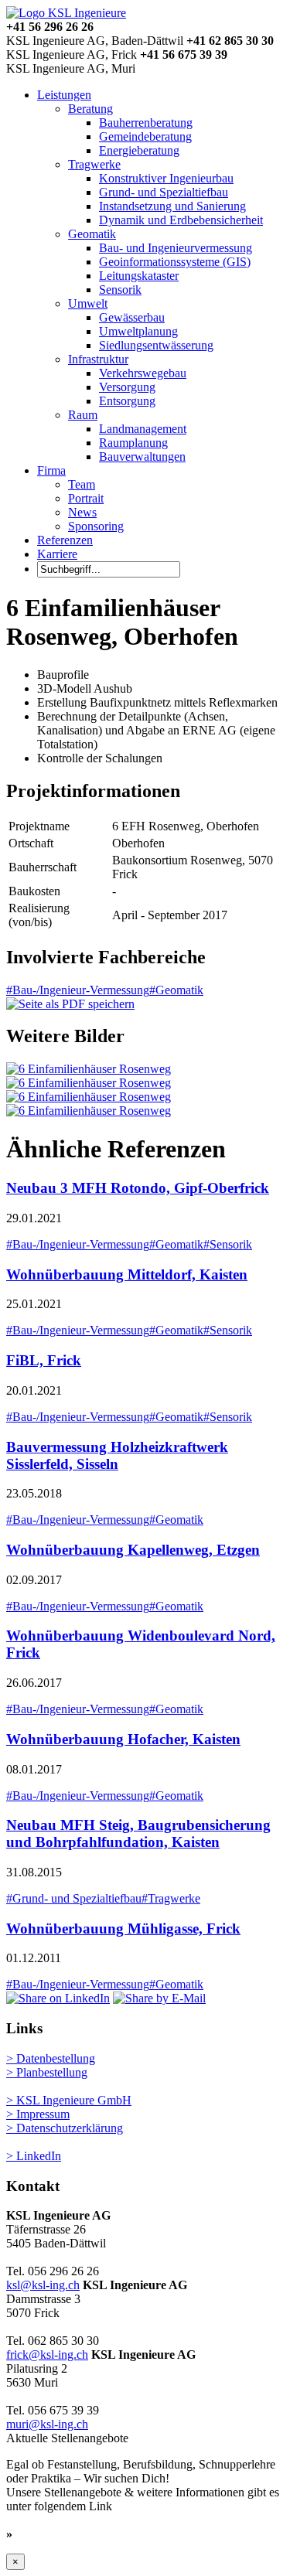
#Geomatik (176, 990)
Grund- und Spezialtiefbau (164, 192)
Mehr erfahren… (61, 2534)
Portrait (86, 498)
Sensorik (120, 290)
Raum (83, 415)
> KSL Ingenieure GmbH (69, 2100)
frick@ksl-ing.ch (47, 2355)
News (82, 512)
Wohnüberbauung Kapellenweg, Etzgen (133, 1550)
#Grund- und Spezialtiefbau (74, 1898)
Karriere (57, 554)
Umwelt (88, 303)
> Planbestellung (47, 2072)
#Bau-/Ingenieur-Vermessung (78, 990)
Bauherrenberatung (146, 123)
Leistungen (64, 95)
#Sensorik (228, 1244)
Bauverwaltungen (142, 457)
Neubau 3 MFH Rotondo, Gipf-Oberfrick (138, 1188)
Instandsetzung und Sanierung (172, 206)
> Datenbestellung (51, 2058)
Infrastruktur (98, 359)
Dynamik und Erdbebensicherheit (181, 220)
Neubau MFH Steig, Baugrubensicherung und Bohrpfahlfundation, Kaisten (138, 1833)
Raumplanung (133, 443)
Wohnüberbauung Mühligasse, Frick (123, 1929)
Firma (51, 470)
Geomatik (92, 234)
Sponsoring (96, 526)
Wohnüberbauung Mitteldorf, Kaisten (127, 1274)
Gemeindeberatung (145, 136)
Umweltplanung (138, 331)
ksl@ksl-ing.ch (43, 2285)
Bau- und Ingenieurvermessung (176, 248)
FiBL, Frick (44, 1360)
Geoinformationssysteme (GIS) (175, 262)
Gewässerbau (132, 317)
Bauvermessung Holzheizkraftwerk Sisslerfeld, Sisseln (117, 1455)
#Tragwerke (171, 1898)
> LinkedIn (34, 2156)
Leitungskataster (139, 276)
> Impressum (38, 2114)
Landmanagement (143, 429)
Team (82, 484)
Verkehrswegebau (143, 373)
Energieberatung (139, 150)
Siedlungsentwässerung (156, 345)
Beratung (90, 109)
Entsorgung (127, 401)
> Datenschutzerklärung (65, 2128)
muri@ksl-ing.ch (47, 2424)
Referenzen (65, 540)
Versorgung (127, 387)
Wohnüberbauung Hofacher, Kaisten (123, 1739)
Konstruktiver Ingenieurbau (166, 178)
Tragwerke (94, 164)
